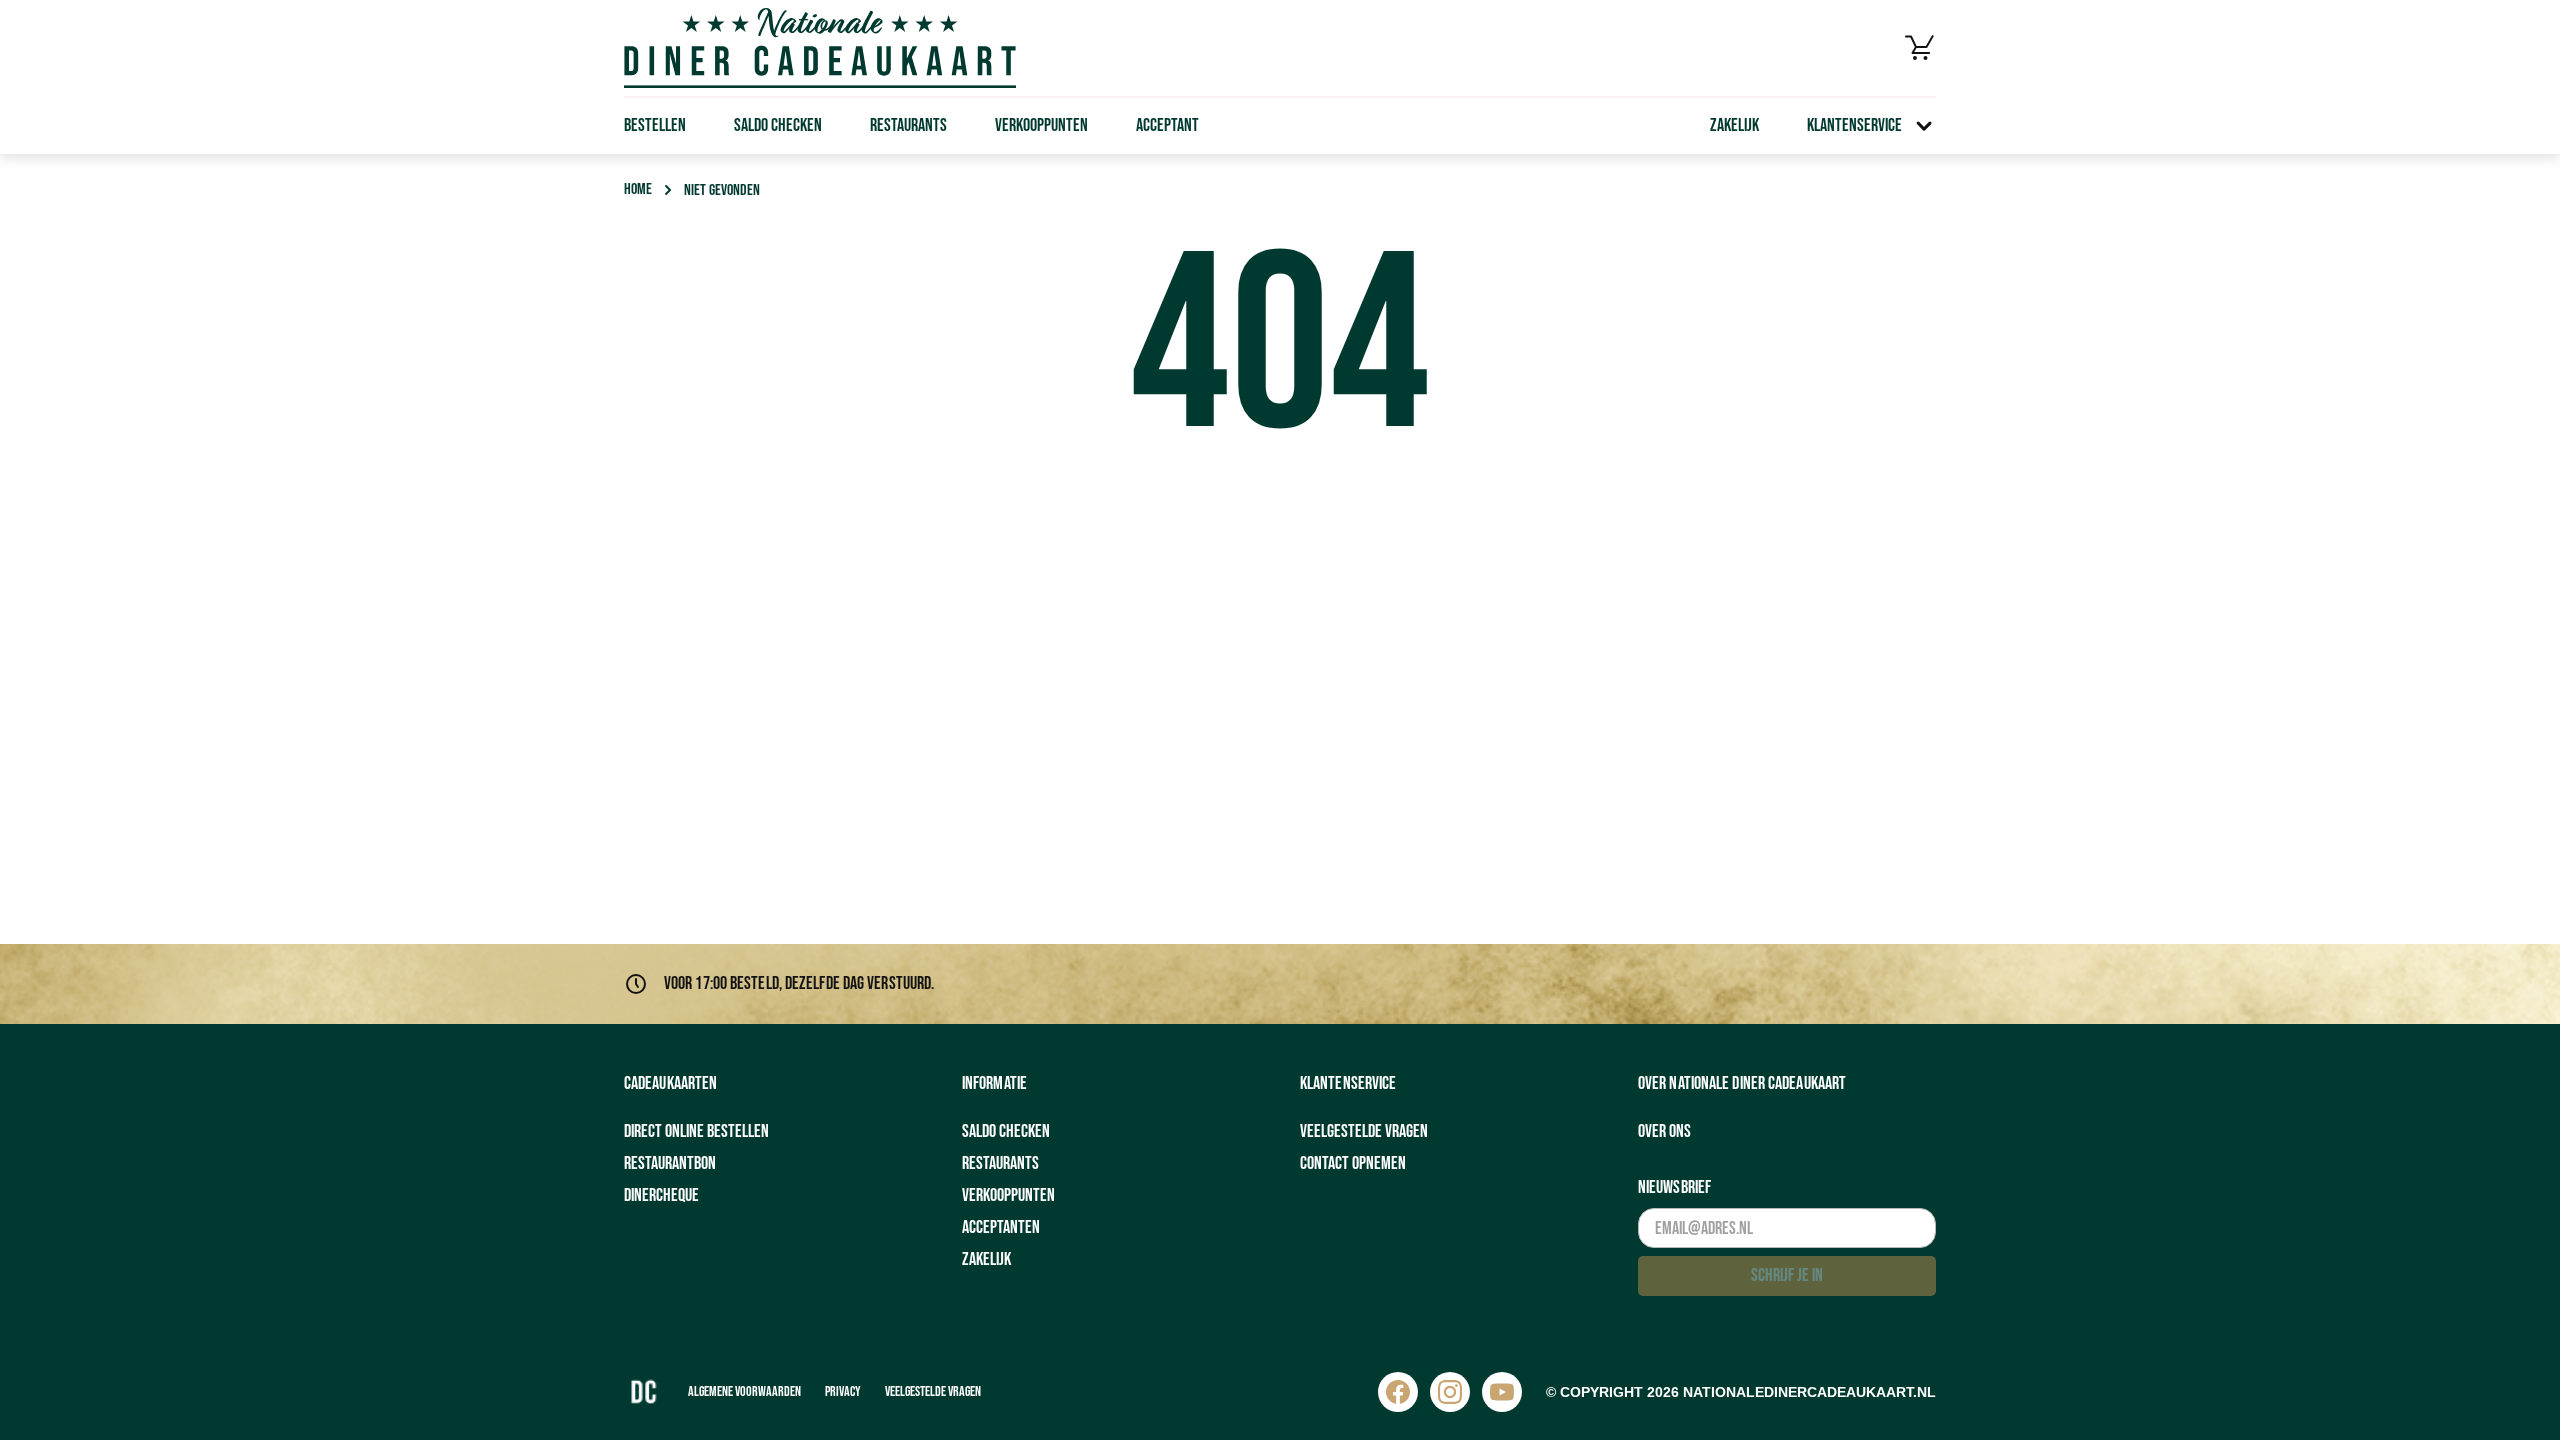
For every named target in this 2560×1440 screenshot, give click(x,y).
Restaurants (908, 125)
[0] (1920, 48)
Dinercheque (661, 1195)
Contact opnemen (1353, 1163)
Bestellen (655, 125)
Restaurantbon (670, 1163)
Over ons (1664, 1131)
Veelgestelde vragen (1364, 1131)
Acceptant (1167, 125)
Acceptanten (1001, 1227)
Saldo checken (778, 125)
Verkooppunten (1041, 125)
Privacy (843, 1391)
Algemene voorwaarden (744, 1391)
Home (638, 189)
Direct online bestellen (696, 1131)
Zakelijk (1734, 125)
